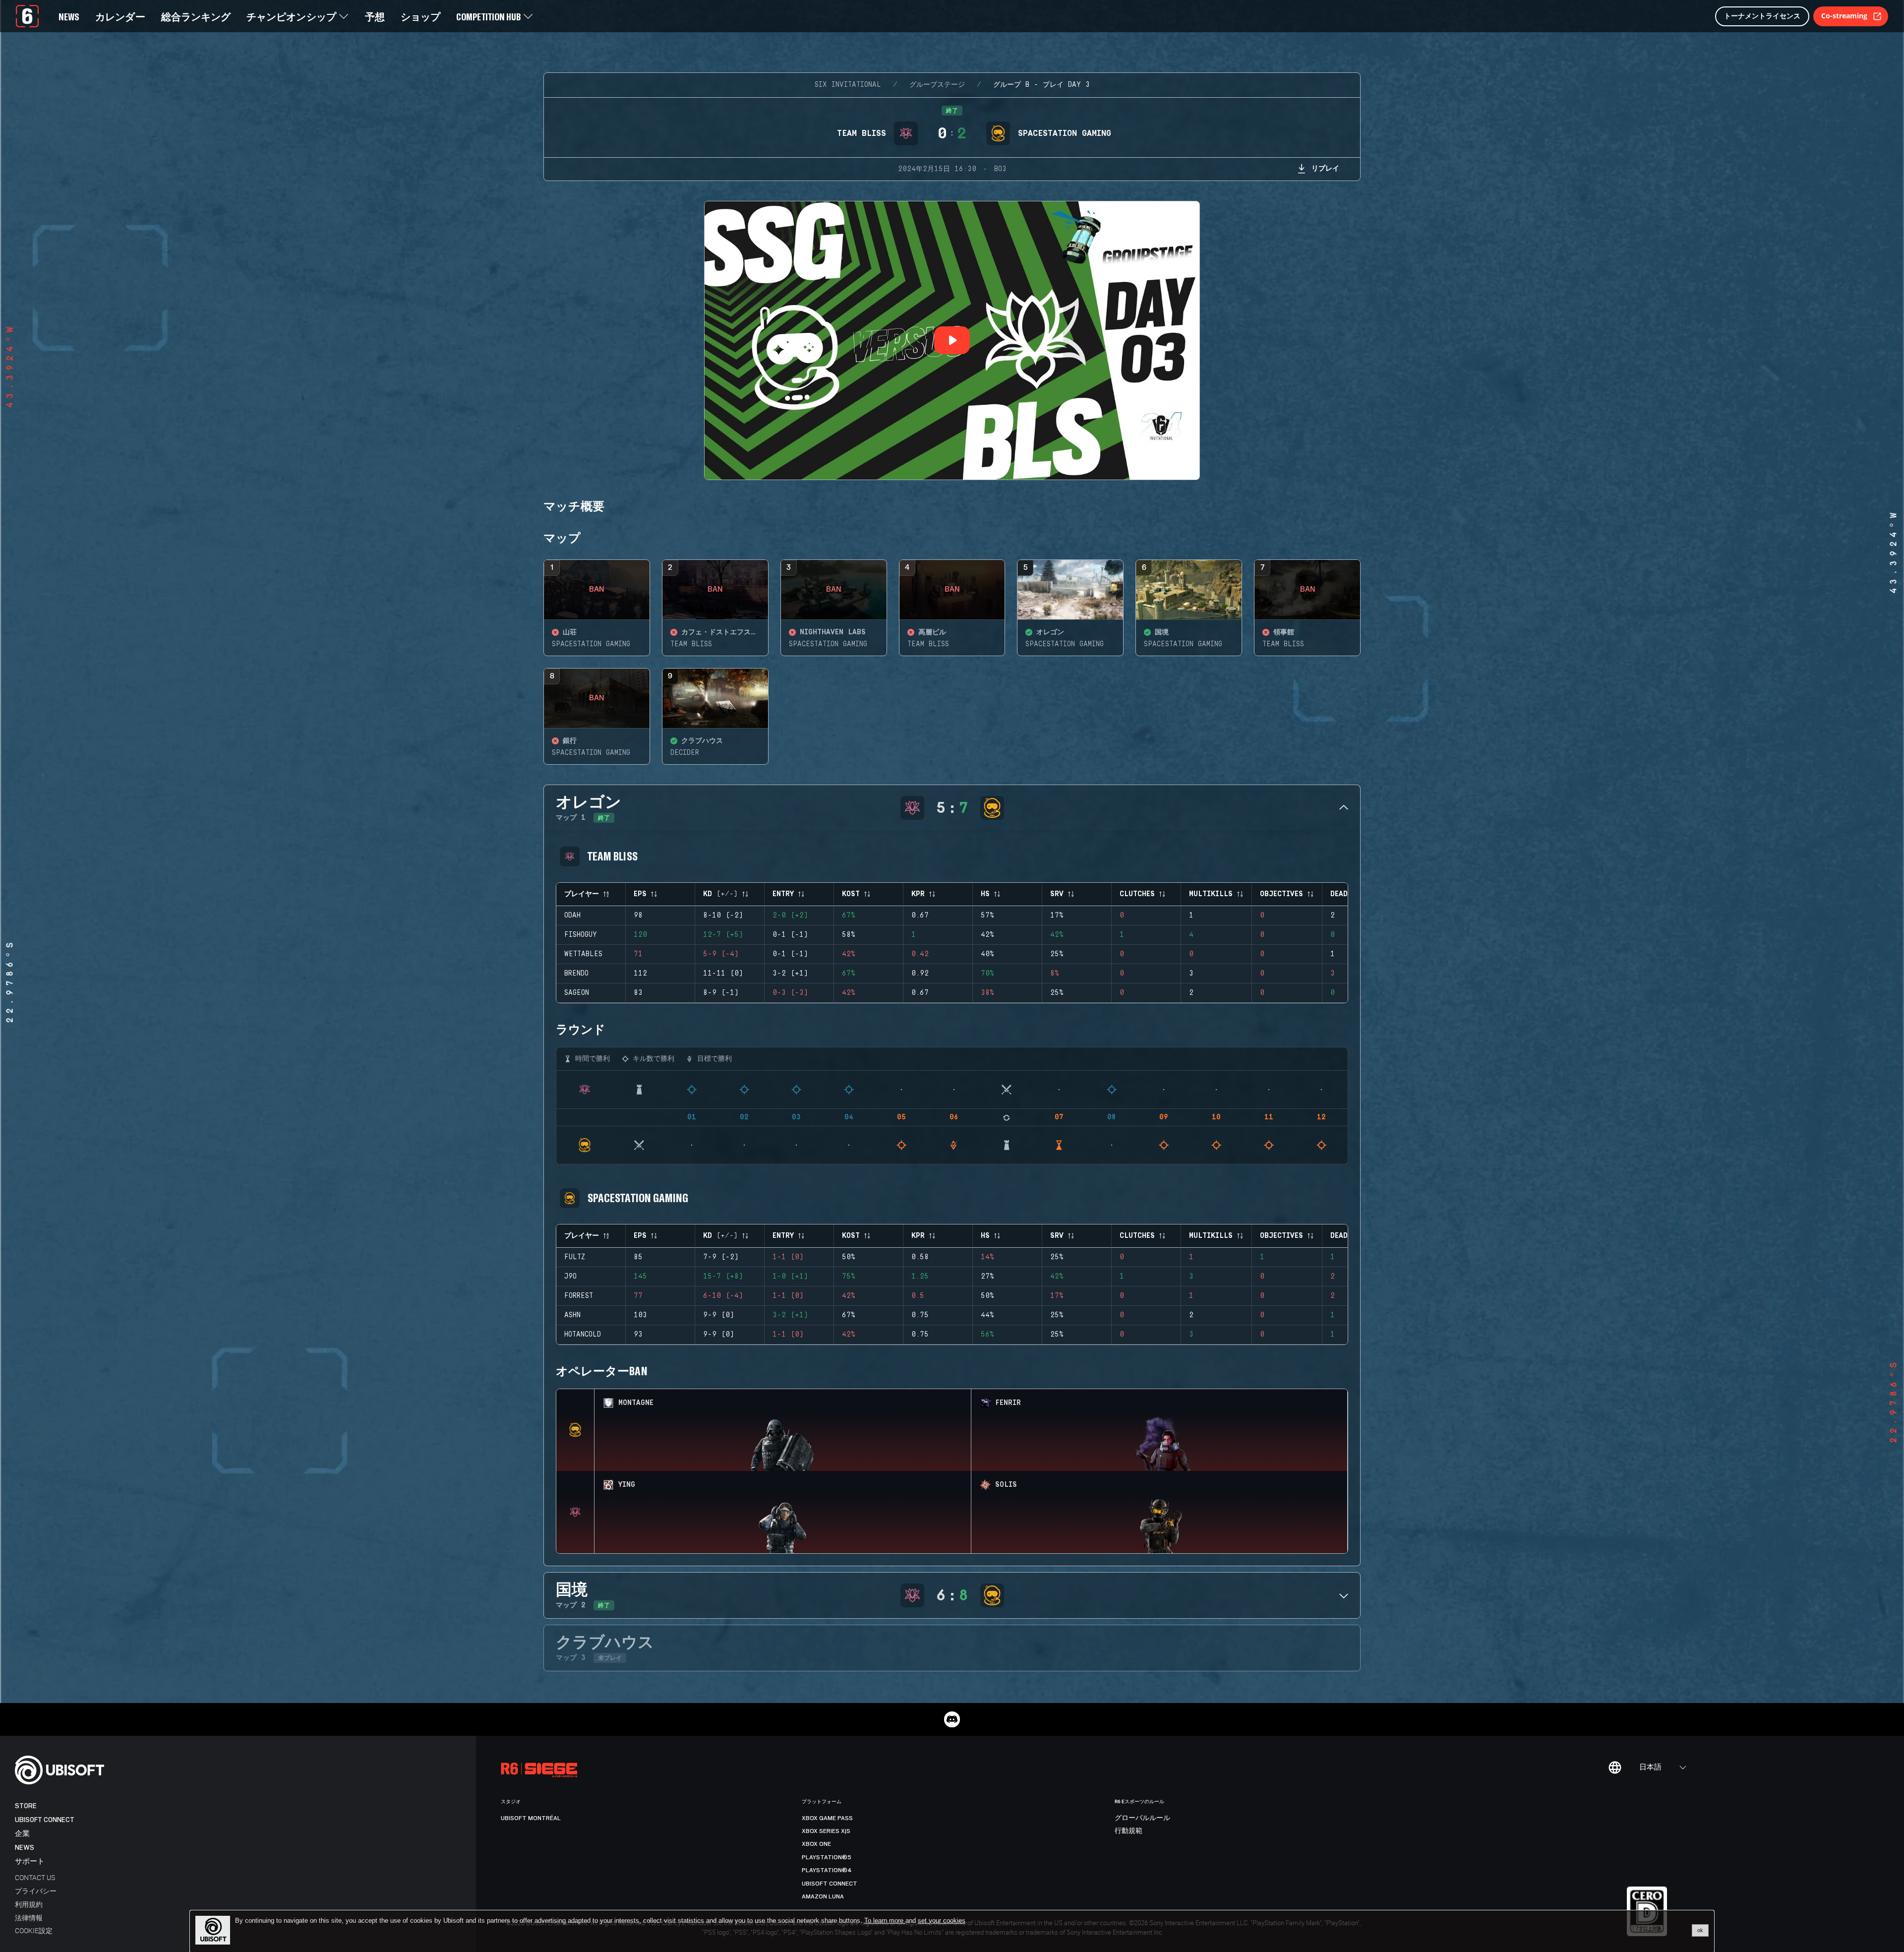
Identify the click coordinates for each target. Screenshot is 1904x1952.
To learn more (885, 1921)
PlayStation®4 (827, 1870)
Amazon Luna (823, 1896)
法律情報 (29, 1918)
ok (1700, 1930)
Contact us (35, 1877)
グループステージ (937, 85)
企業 (22, 1834)
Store (26, 1806)
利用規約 (29, 1904)
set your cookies (942, 1921)
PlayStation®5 (827, 1857)
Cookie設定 (34, 1930)
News (25, 1848)
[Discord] (952, 1719)
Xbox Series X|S (826, 1831)
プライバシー (36, 1891)
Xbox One (816, 1844)
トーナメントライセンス (1762, 16)
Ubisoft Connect (45, 1820)
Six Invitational (848, 85)
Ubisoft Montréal (531, 1818)
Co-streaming (1844, 16)
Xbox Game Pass (827, 1818)
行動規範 (1129, 1831)
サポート (30, 1861)
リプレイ (1325, 168)
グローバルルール (1142, 1818)
